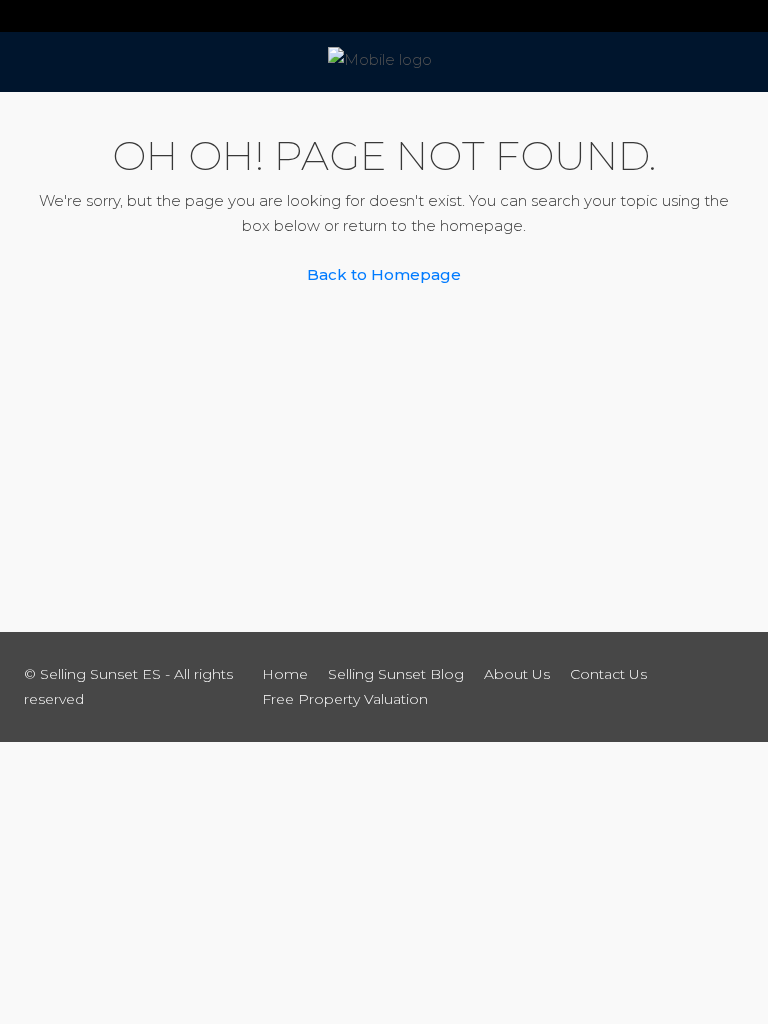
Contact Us (608, 674)
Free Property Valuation (345, 699)
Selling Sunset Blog (396, 674)
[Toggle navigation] (24, 16)
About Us (517, 674)
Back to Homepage (384, 274)
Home (285, 674)
